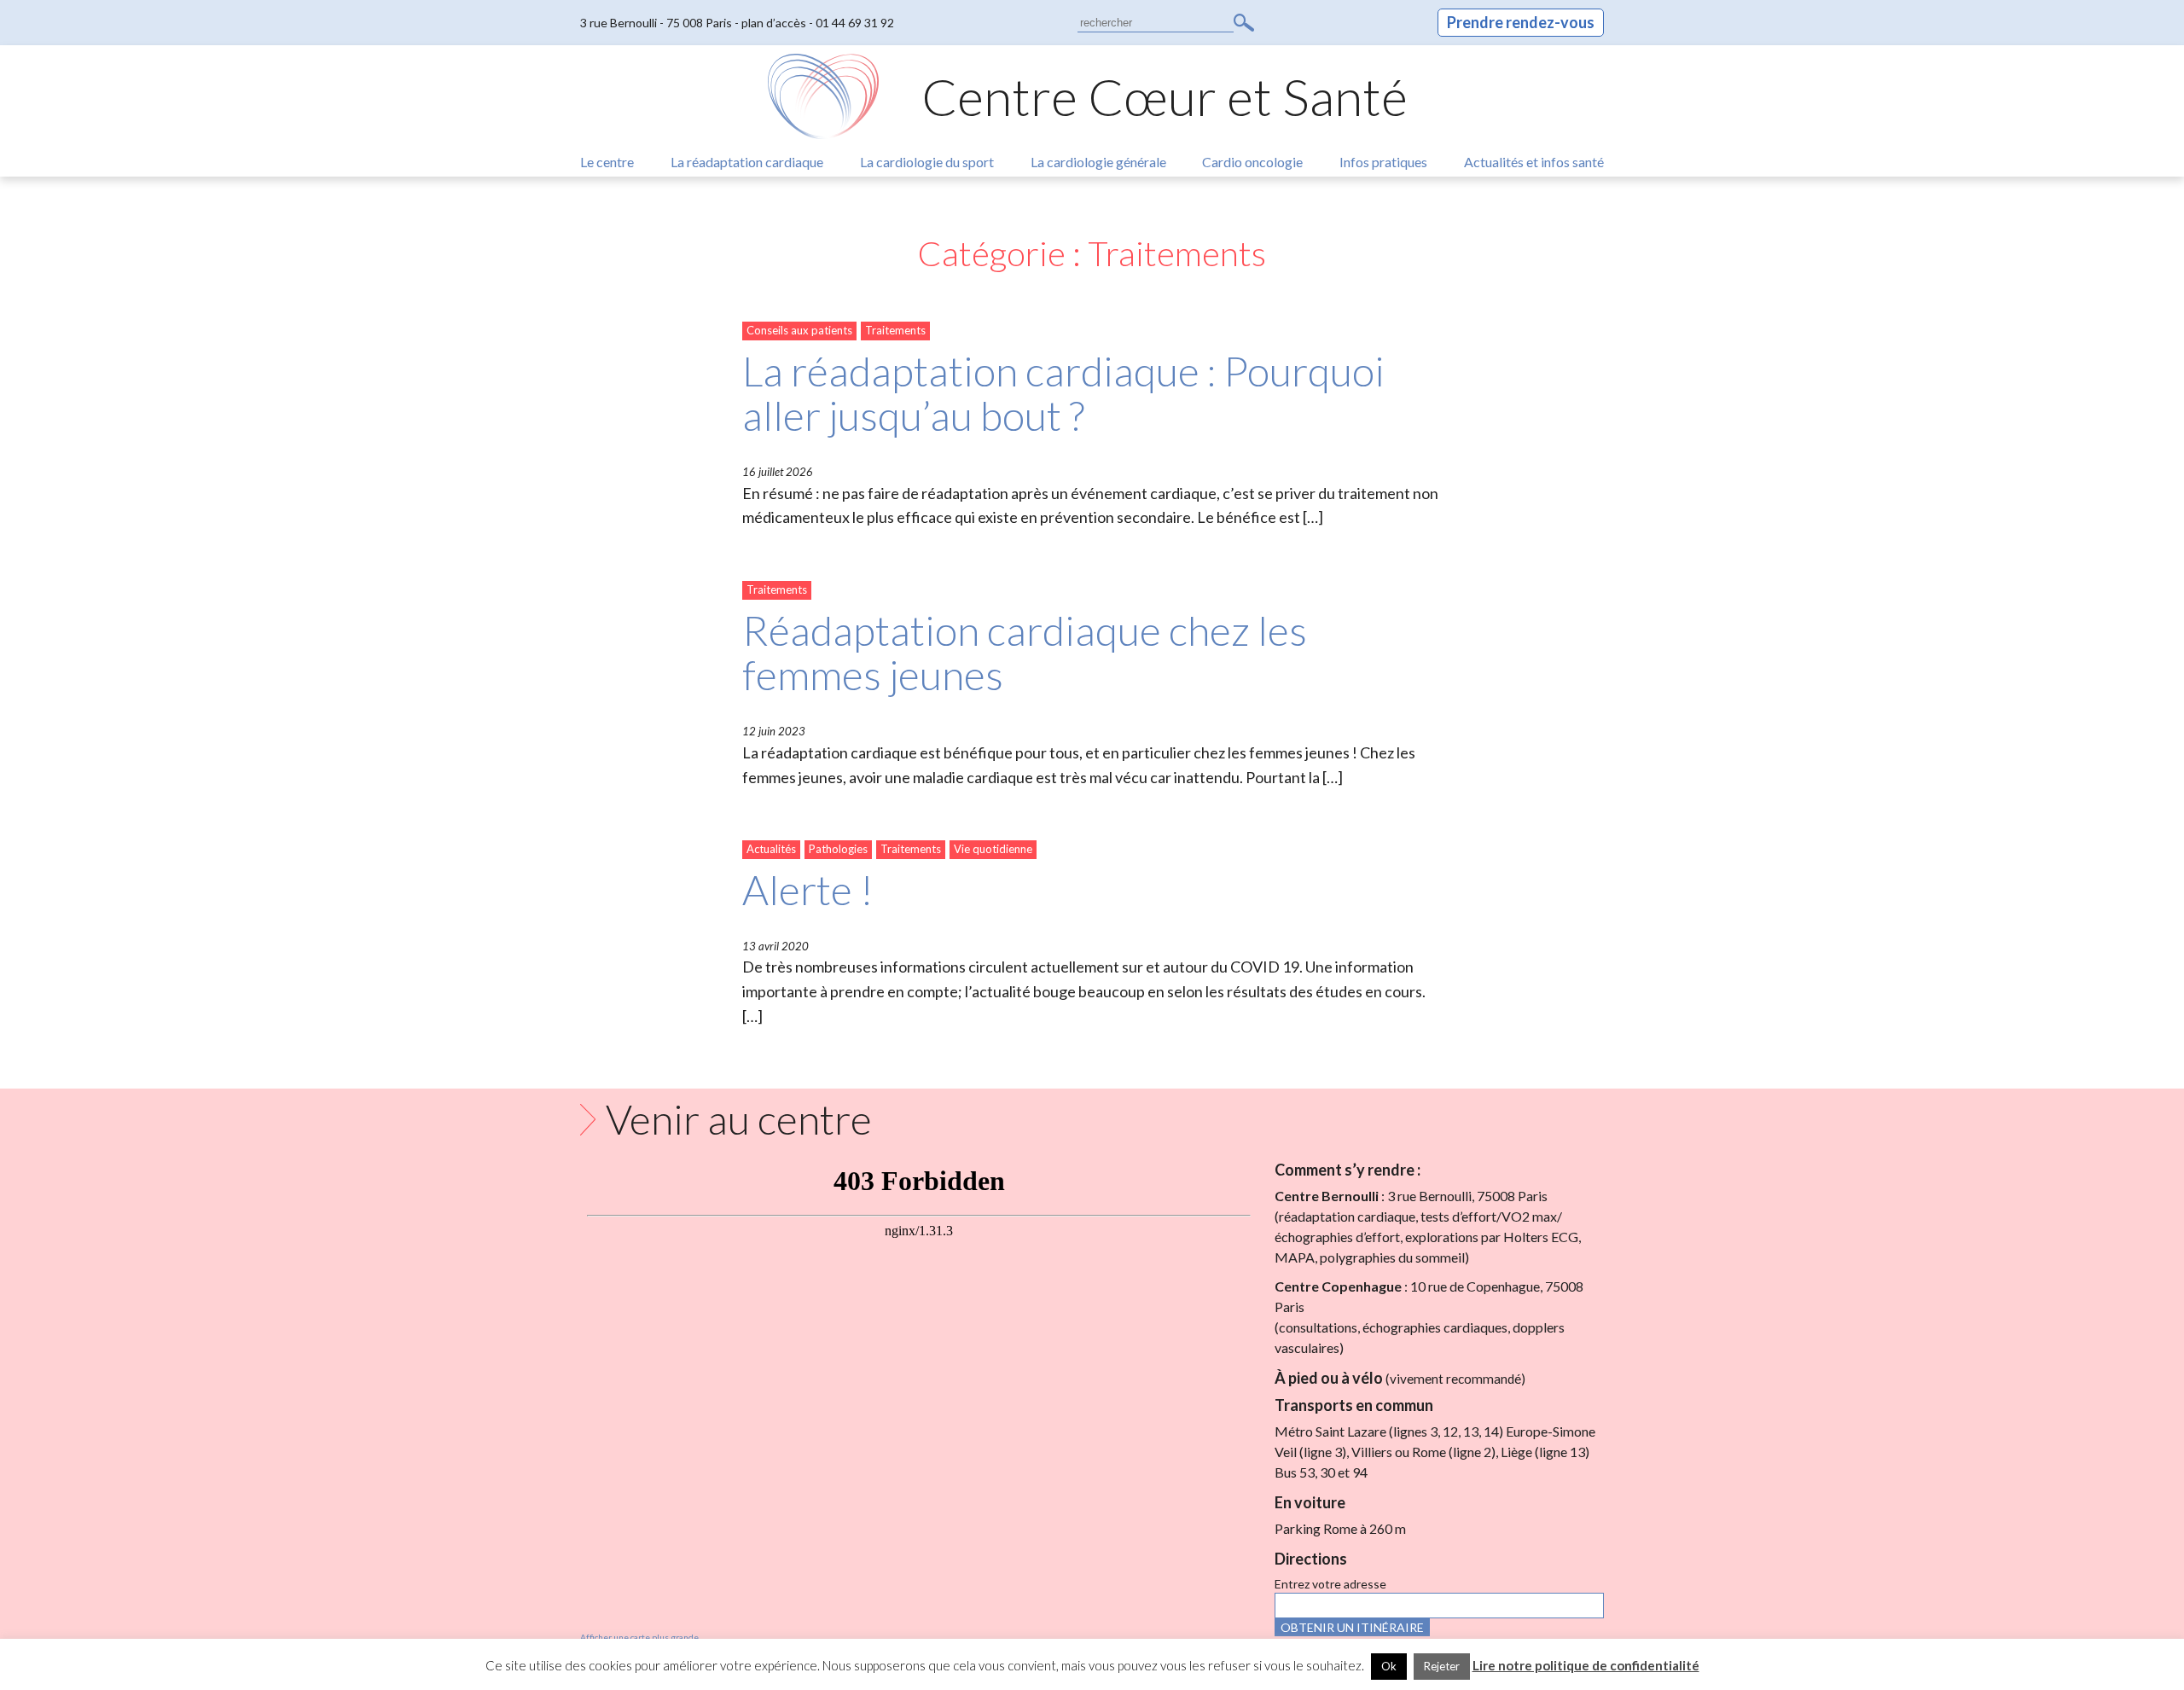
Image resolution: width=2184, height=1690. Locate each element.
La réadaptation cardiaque (747, 162)
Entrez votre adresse (1330, 1584)
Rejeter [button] (1442, 1666)
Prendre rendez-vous (1521, 22)
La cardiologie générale (1098, 162)
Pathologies (838, 849)
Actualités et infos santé (1534, 162)
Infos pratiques (1383, 162)
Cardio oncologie (1252, 162)
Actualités (771, 849)
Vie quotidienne (993, 849)
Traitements (895, 330)
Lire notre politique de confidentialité (1586, 1665)
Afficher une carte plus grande (639, 1637)
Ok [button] (1389, 1666)
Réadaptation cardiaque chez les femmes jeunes (1025, 653)
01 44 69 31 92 (855, 23)
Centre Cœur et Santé (1165, 96)
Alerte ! (808, 889)
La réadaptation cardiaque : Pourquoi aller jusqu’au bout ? (1063, 393)
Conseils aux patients (799, 330)
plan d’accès (774, 23)
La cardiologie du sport (927, 162)
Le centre (607, 162)
